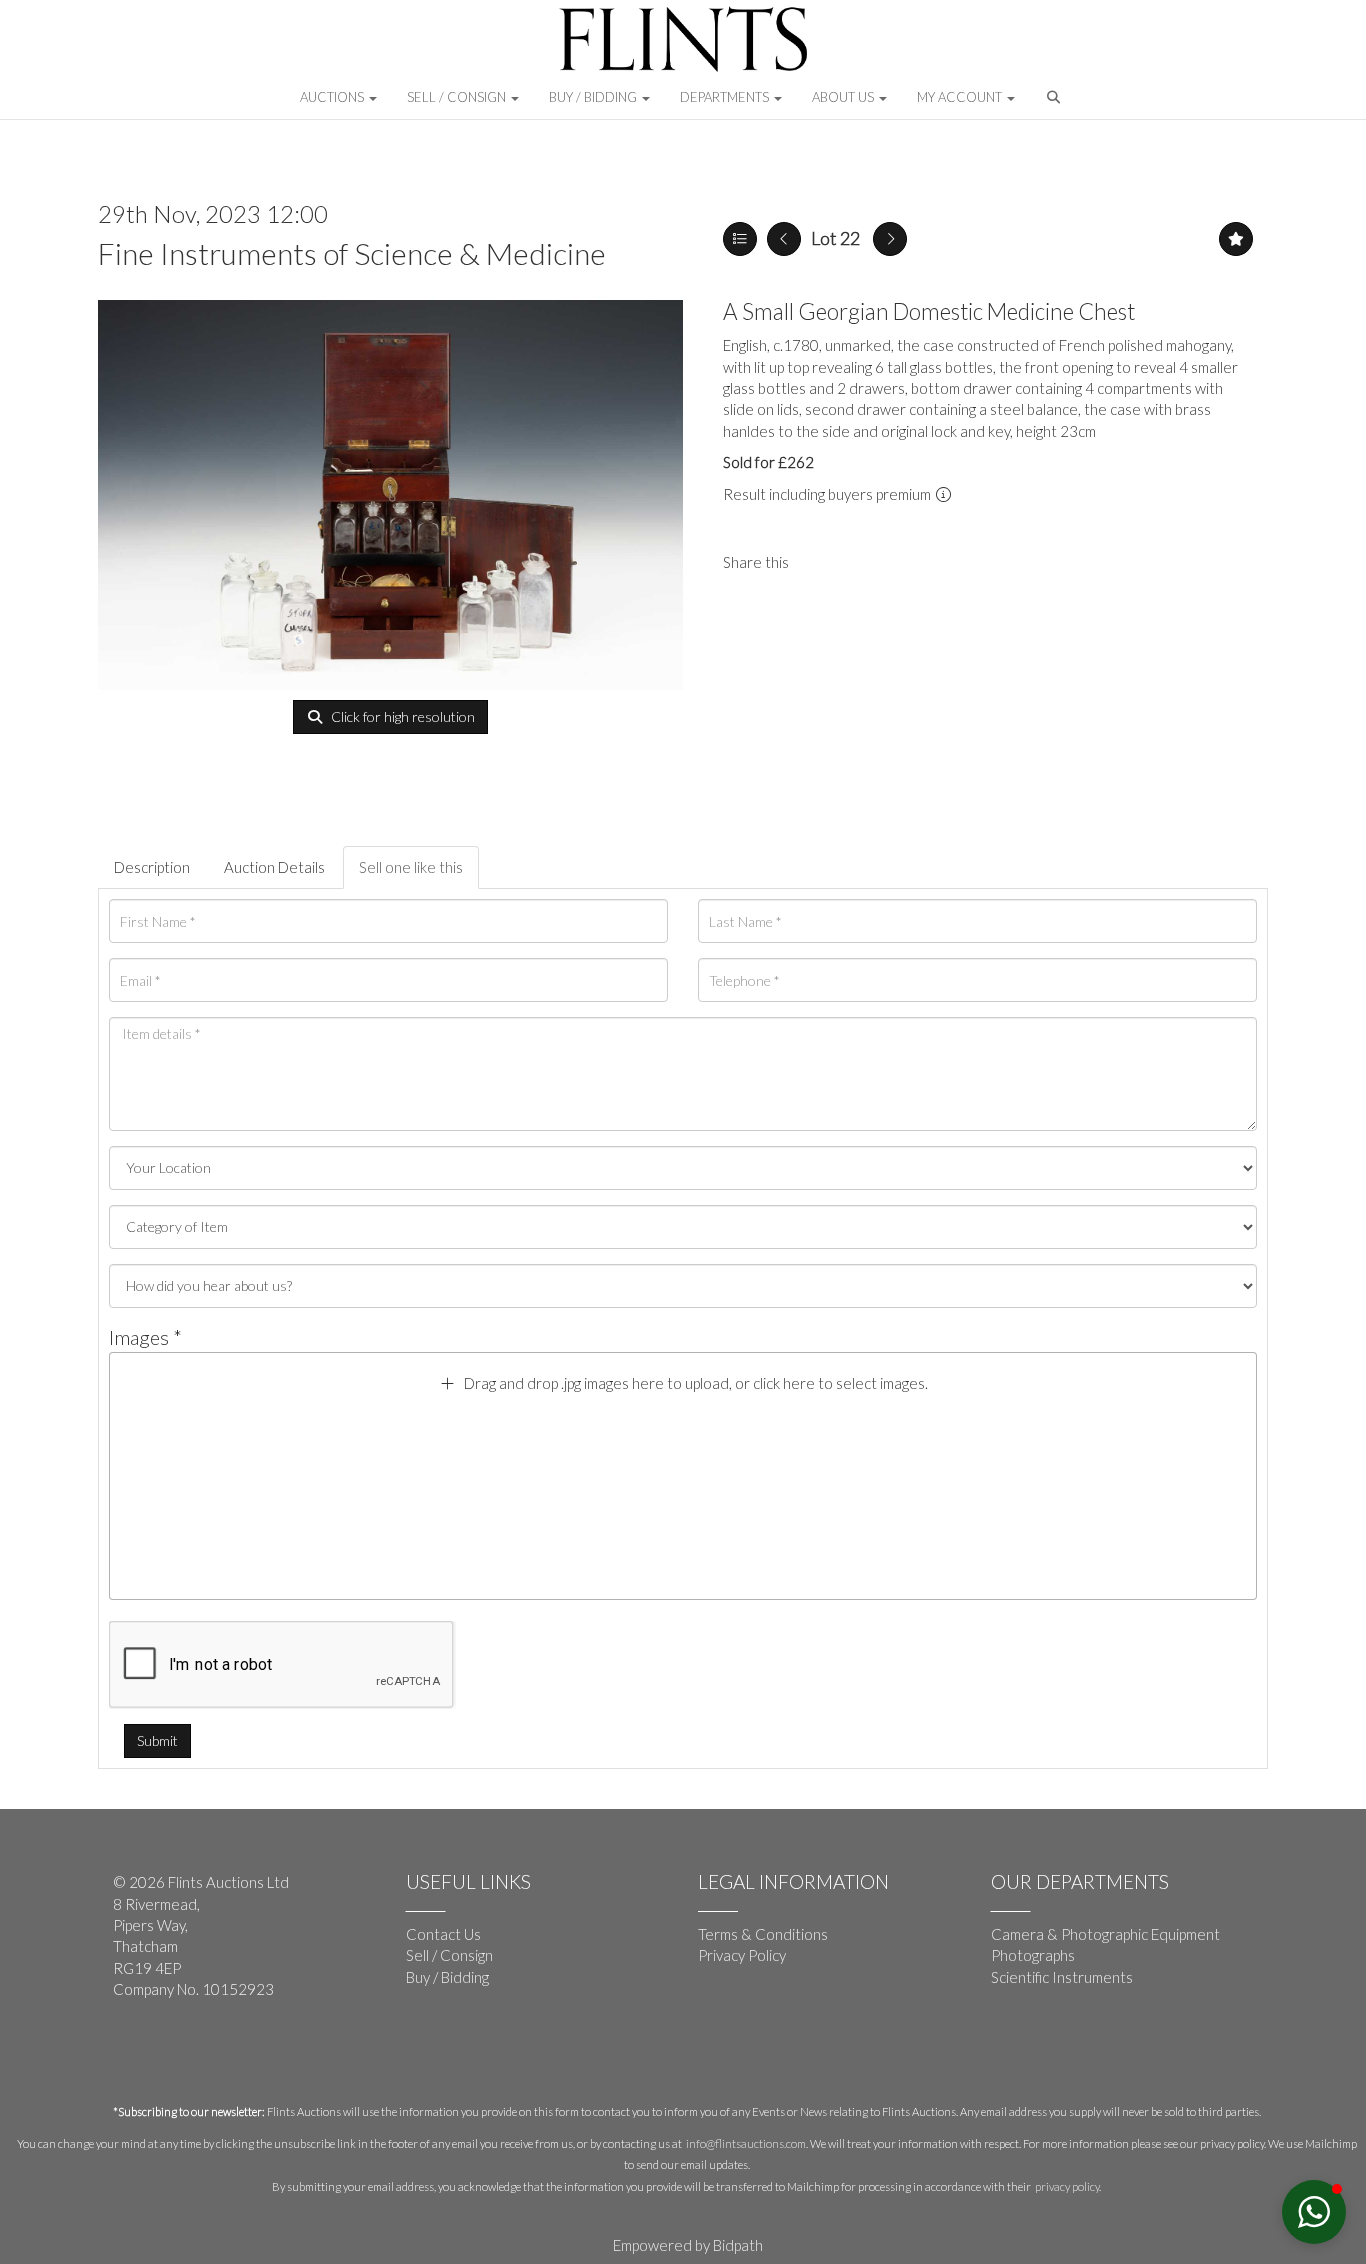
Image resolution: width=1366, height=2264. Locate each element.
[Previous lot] (784, 239)
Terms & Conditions (763, 1934)
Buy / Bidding (447, 1977)
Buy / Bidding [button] (594, 97)
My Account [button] (961, 97)
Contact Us (443, 1934)
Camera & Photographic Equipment (1105, 1934)
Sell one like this (411, 867)
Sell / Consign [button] (458, 97)
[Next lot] (890, 239)
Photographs (1033, 1955)
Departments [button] (726, 97)
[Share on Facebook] (821, 562)
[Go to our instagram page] (862, 562)
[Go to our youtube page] (173, 2055)
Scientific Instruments (1062, 1977)
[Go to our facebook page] (132, 2055)
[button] (1055, 102)
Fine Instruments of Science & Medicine (352, 253)
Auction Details (274, 867)
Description (152, 867)
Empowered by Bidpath (688, 2245)
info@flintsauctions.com (746, 2143)
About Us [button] (844, 97)
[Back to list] (740, 239)
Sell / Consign (449, 1955)
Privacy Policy (742, 1955)
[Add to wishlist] (1236, 239)
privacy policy (1067, 2186)
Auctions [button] (333, 97)
